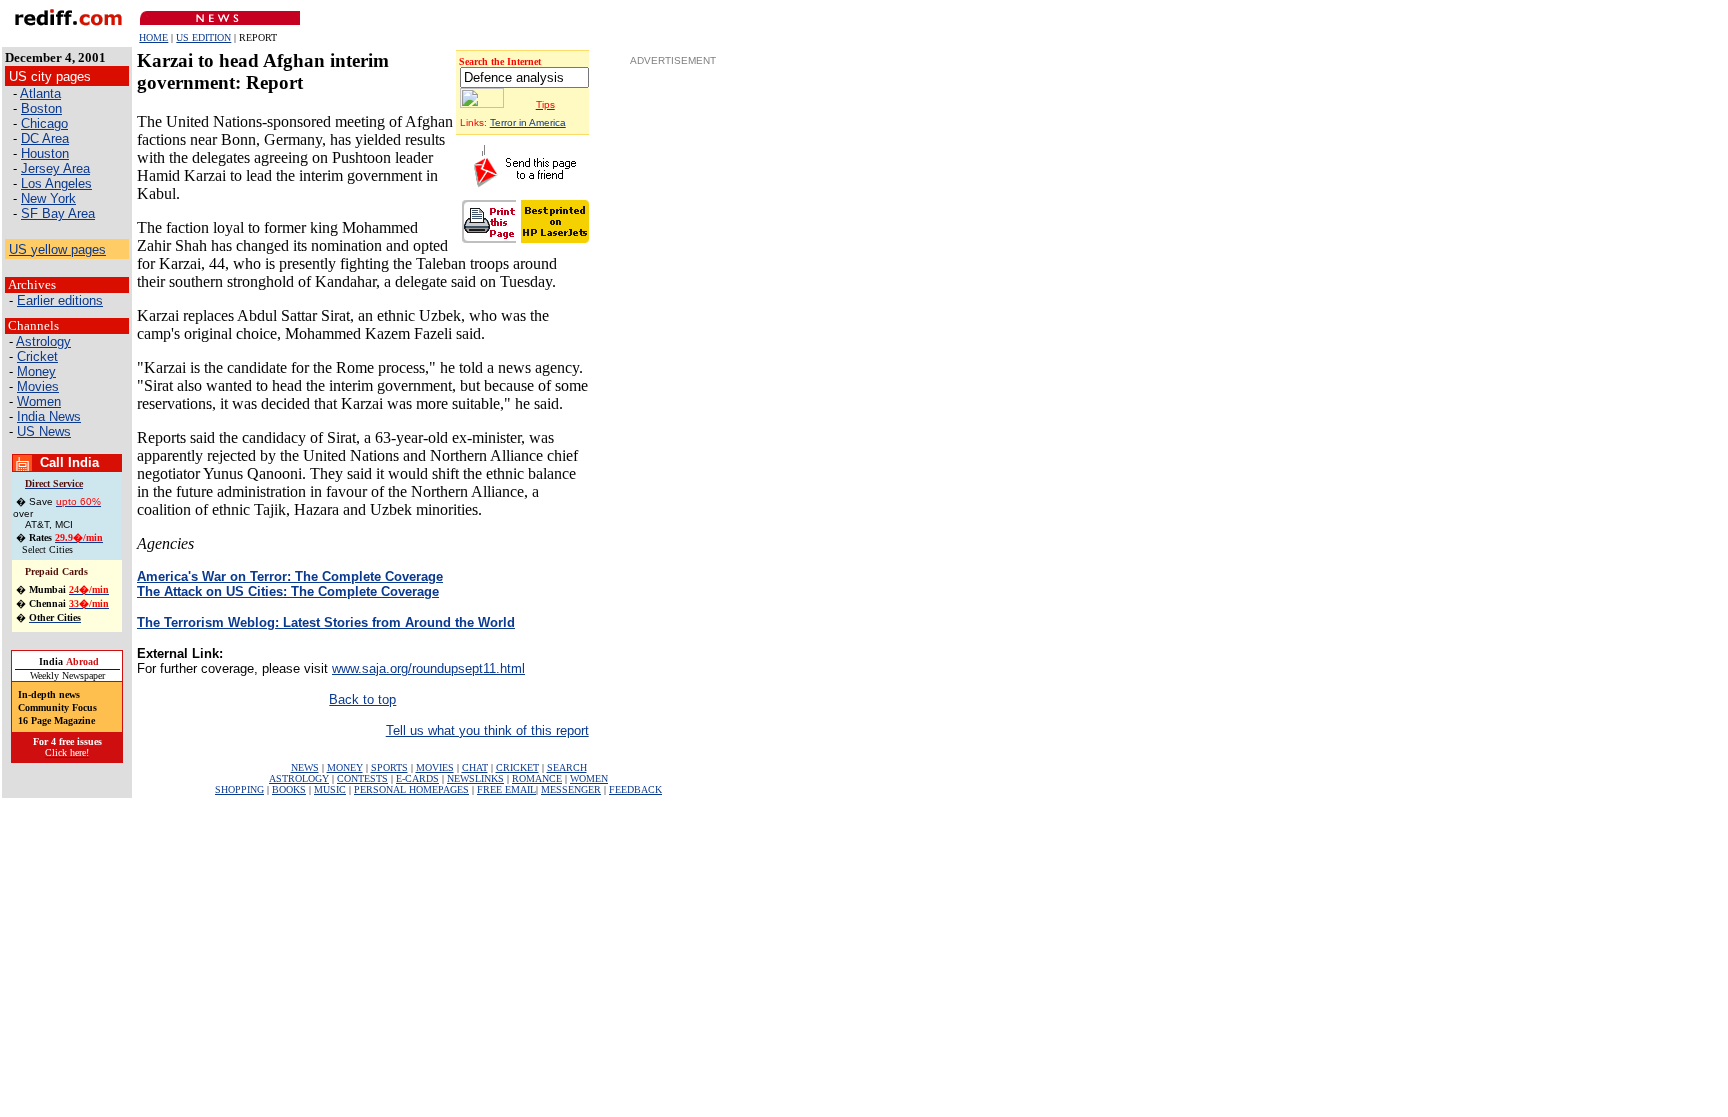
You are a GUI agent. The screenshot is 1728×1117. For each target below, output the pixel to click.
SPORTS (389, 767)
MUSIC (330, 789)
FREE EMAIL (506, 789)
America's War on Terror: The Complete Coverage (290, 576)
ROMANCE (537, 778)
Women (39, 401)
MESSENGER (571, 789)
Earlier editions (60, 300)
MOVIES (435, 767)
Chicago (44, 123)
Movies (38, 386)
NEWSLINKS (475, 778)
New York (48, 198)
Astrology (43, 341)
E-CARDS (417, 778)
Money (36, 371)
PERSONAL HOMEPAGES (411, 789)
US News (44, 431)
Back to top (362, 699)
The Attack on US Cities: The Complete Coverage (288, 591)
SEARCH (567, 767)
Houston (45, 153)
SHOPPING (239, 789)
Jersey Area (55, 168)
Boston (41, 108)
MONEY (345, 767)
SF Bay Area (58, 213)
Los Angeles (56, 183)
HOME (153, 37)
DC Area (45, 138)
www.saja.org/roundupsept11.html (428, 668)
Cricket (37, 356)
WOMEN (589, 778)
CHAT (475, 767)
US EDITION (203, 37)
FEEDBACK (635, 789)
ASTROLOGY (299, 778)
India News (49, 416)
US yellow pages (57, 249)
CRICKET (517, 767)
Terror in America (528, 122)
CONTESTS (362, 778)
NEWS (305, 767)
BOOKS (289, 789)
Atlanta (40, 93)
